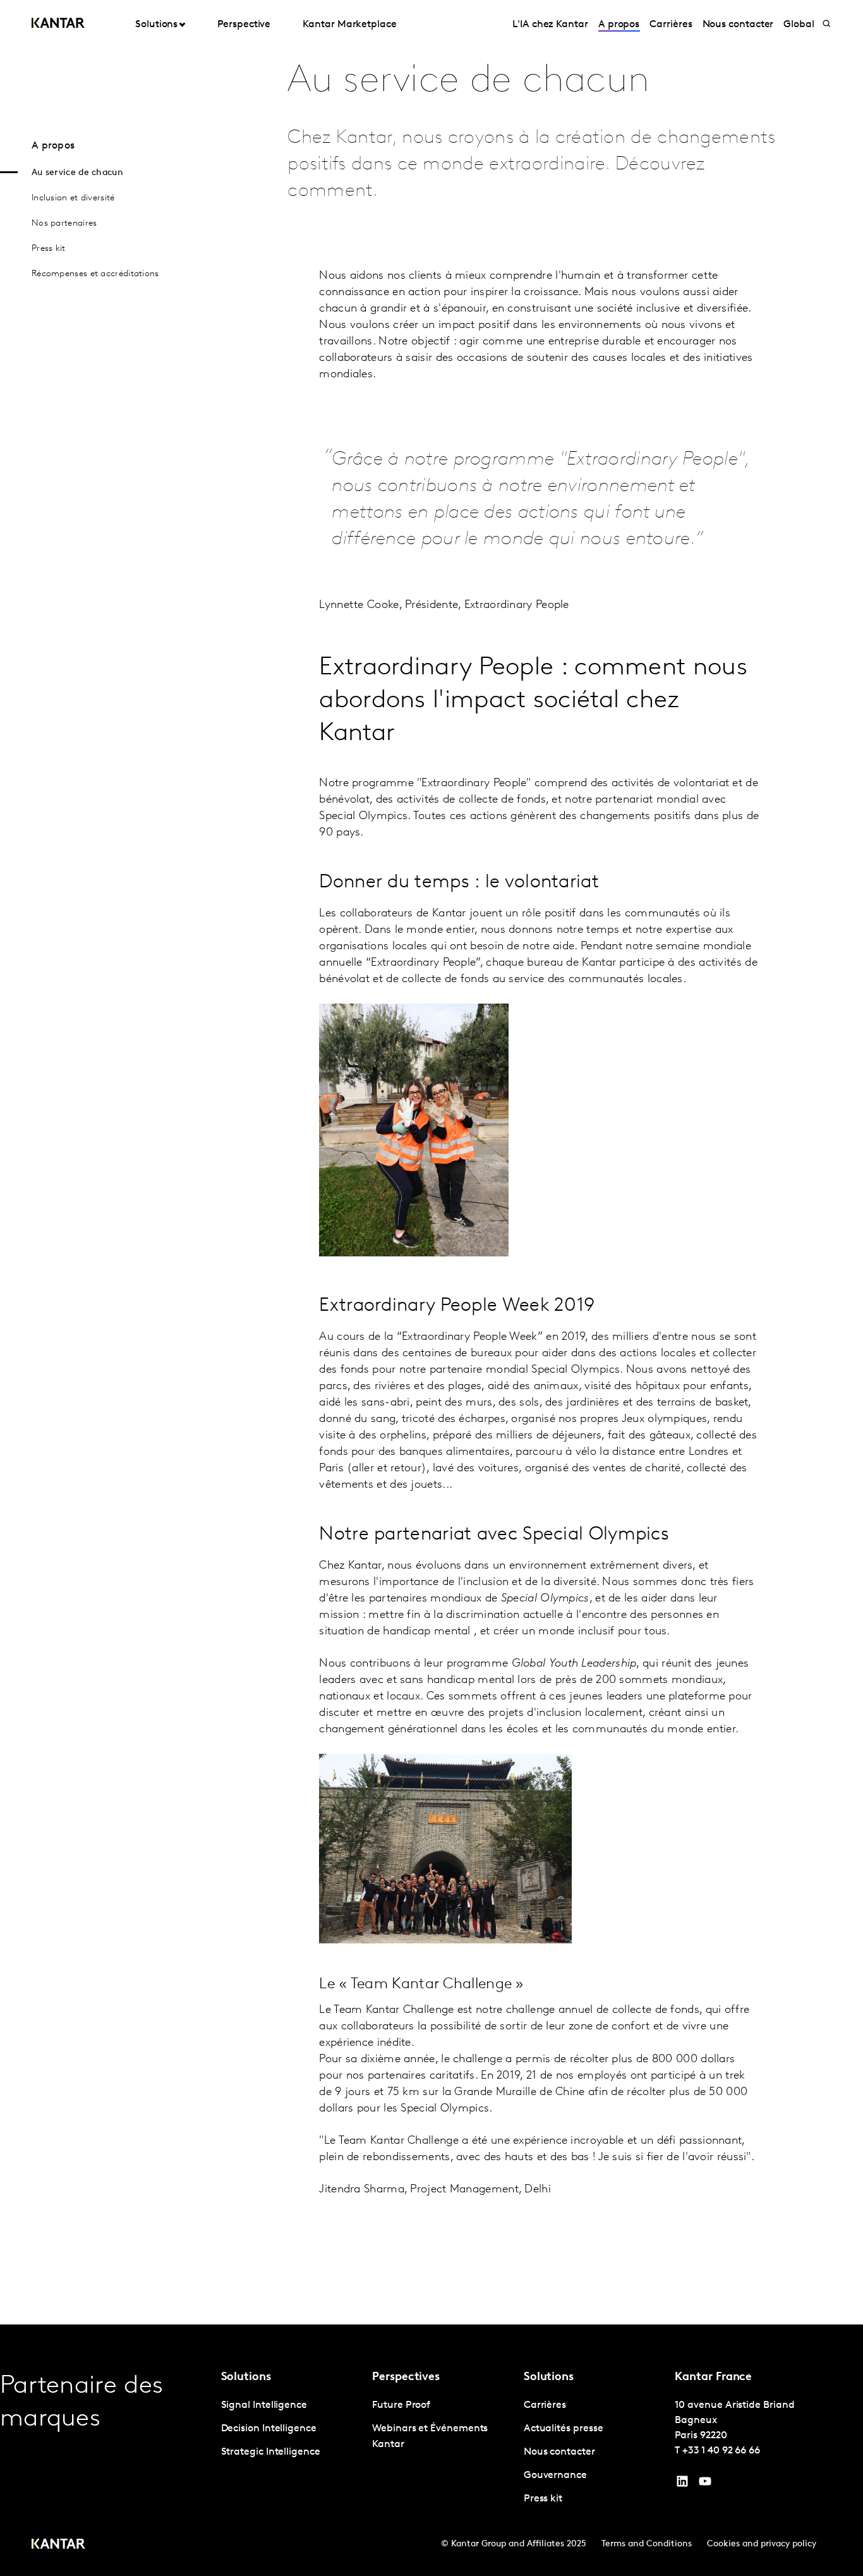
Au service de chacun (77, 173)
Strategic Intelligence (271, 2452)
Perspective (244, 25)
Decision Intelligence (269, 2429)
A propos (619, 25)
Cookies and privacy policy (762, 2544)
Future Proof (401, 2405)
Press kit (49, 249)
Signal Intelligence (264, 2405)
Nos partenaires (64, 223)
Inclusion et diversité (73, 198)
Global (799, 25)
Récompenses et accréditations (95, 274)
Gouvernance (555, 2476)
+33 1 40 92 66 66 (721, 2451)
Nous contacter (738, 25)
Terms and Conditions (647, 2544)
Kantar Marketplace (350, 25)
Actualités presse (564, 2429)
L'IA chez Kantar (550, 25)
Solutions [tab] (156, 25)
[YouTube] (682, 2484)
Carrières (671, 25)
